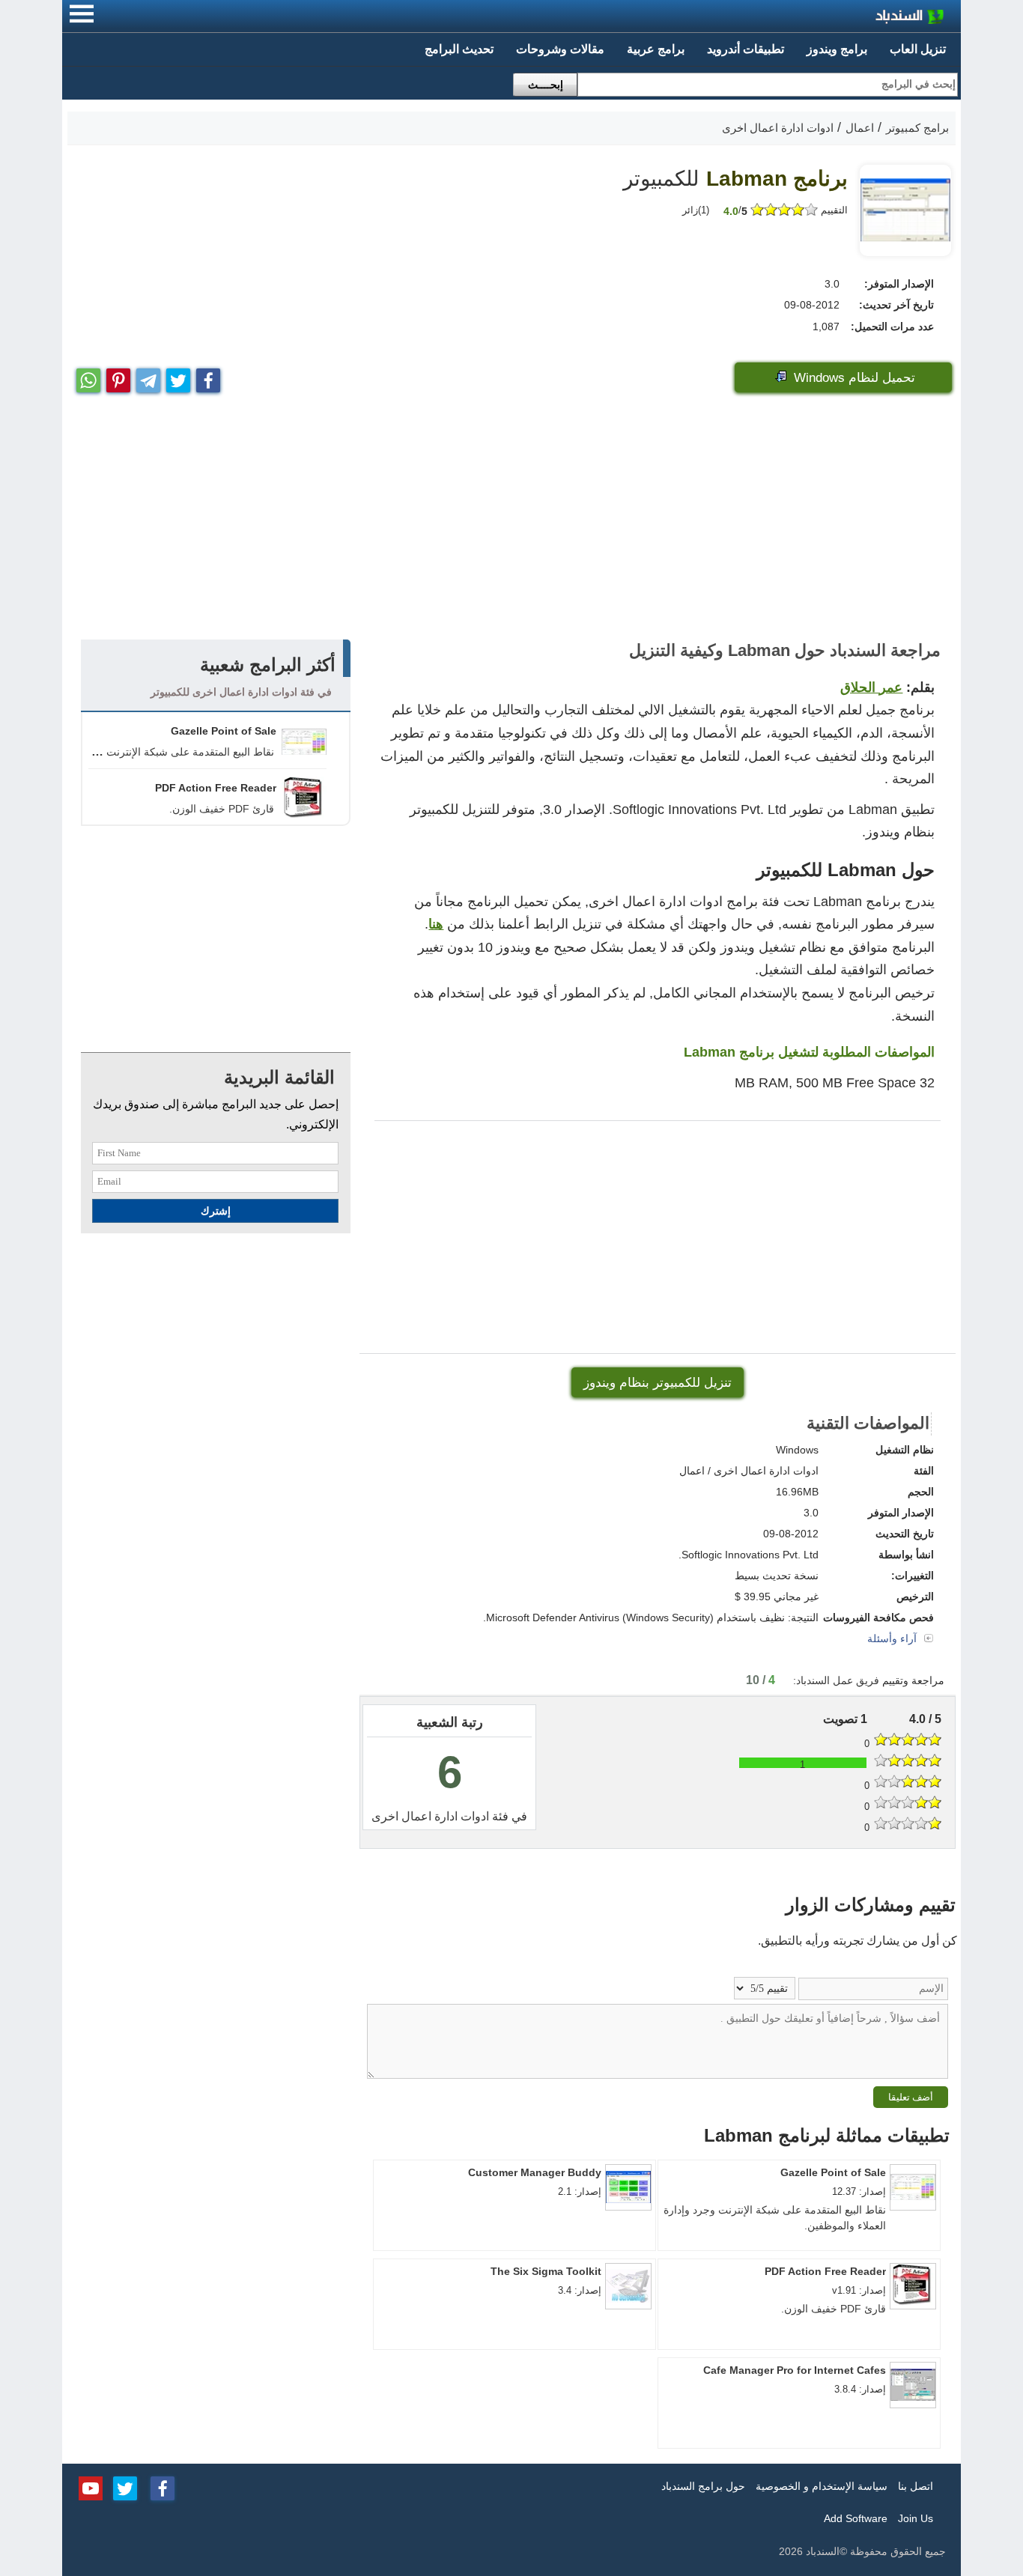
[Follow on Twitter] (125, 2487)
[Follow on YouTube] (91, 2487)
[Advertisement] (511, 520)
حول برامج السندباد (703, 2486)
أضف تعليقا (911, 2097)
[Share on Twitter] (178, 377)
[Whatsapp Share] (88, 377)
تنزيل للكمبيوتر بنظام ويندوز (658, 1383)
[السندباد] (871, 18)
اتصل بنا (916, 2486)
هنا (436, 924)
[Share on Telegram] (148, 377)
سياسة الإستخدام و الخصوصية (822, 2486)
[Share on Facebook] (208, 377)
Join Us (916, 2518)
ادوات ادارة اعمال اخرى (430, 1816)
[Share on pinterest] (118, 377)
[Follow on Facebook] (163, 2487)
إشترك (216, 1211)
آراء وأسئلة (893, 1638)
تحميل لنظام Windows (853, 378)
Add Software (856, 2518)
